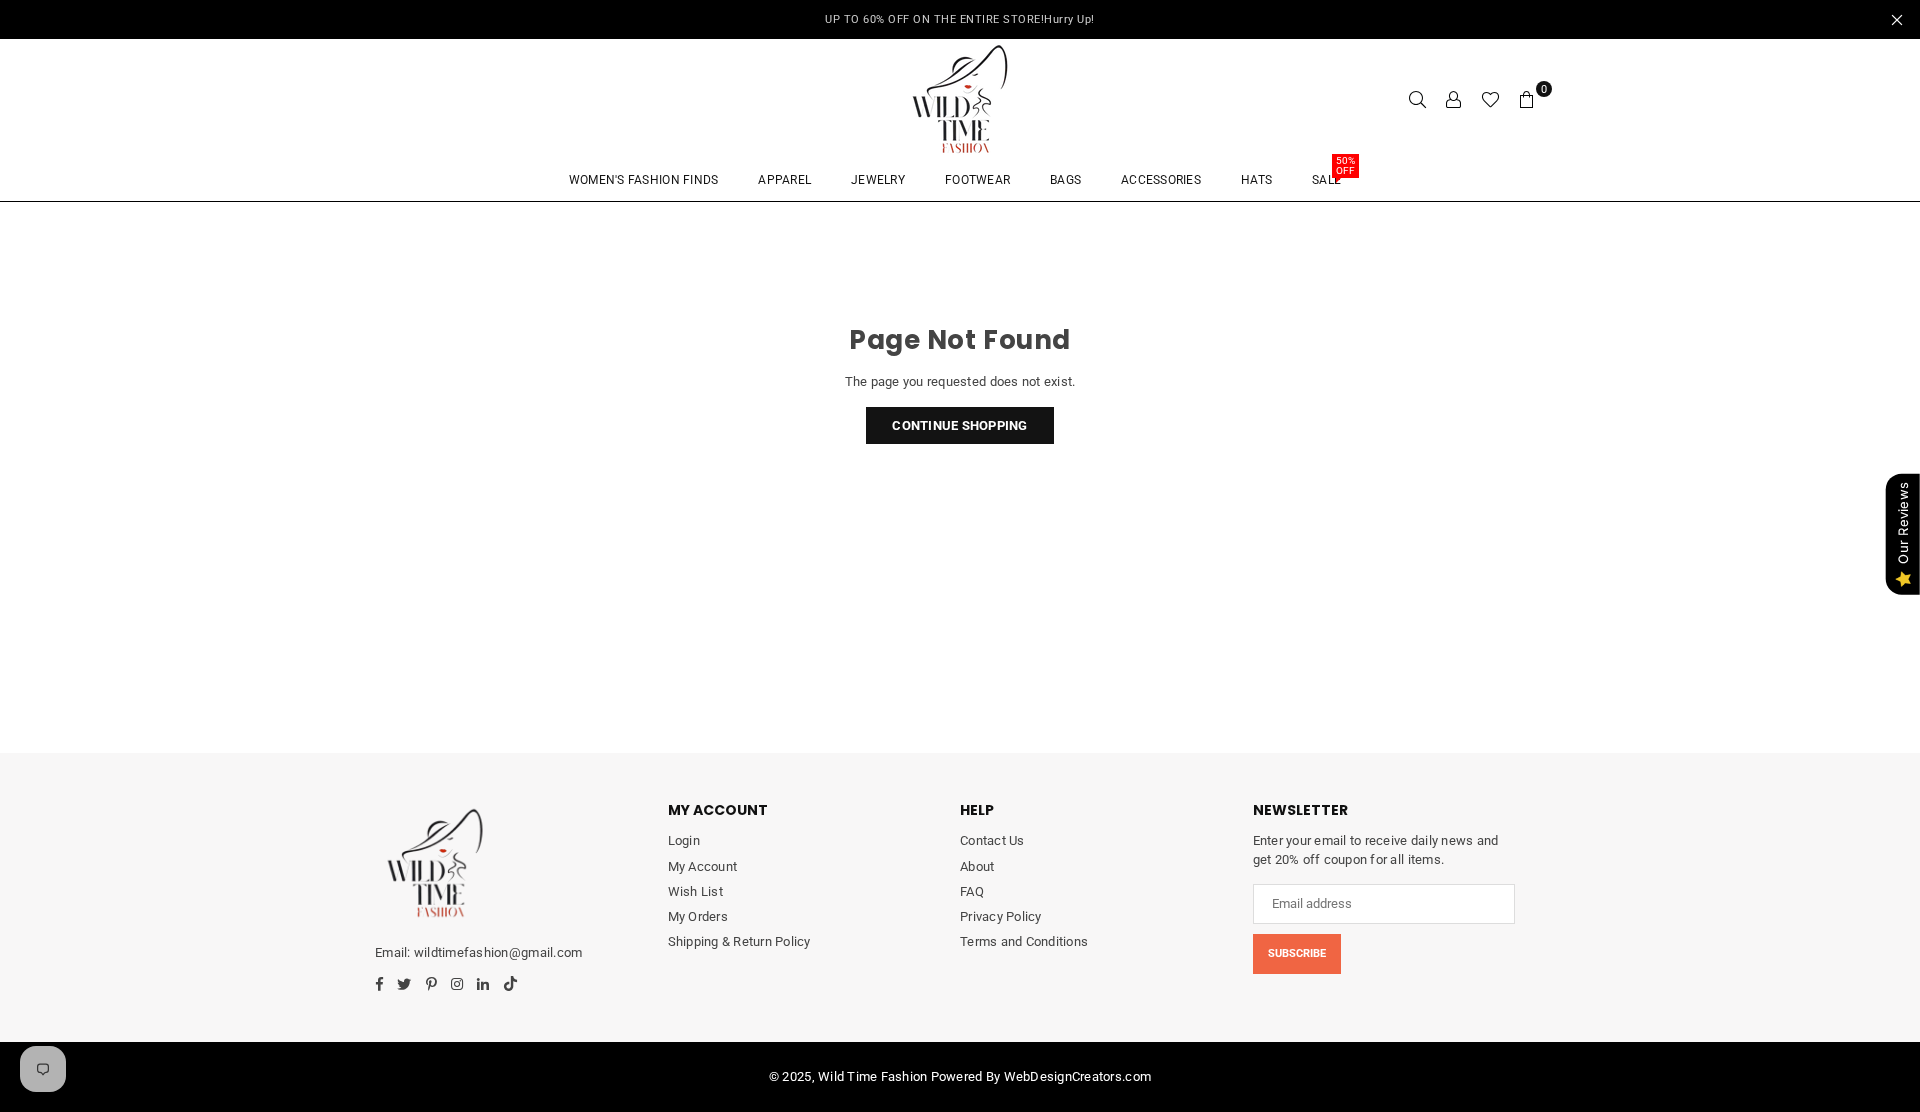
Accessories (1161, 180)
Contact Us (992, 840)
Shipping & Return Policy (739, 941)
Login (684, 840)
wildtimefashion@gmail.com (498, 952)
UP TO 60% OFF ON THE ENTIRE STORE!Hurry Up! (960, 19)
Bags (1065, 180)
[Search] (1418, 99)
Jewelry (878, 180)
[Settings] (1454, 99)
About (977, 866)
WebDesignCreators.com (1077, 1076)
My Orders (698, 916)
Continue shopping (959, 425)
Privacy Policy (1001, 916)
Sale (1333, 173)
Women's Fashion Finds (643, 180)
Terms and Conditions (1024, 941)
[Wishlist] (1490, 99)
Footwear (977, 180)
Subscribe (1297, 953)
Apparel (784, 180)
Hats (1256, 180)
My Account (703, 866)
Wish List (695, 891)
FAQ (972, 891)
